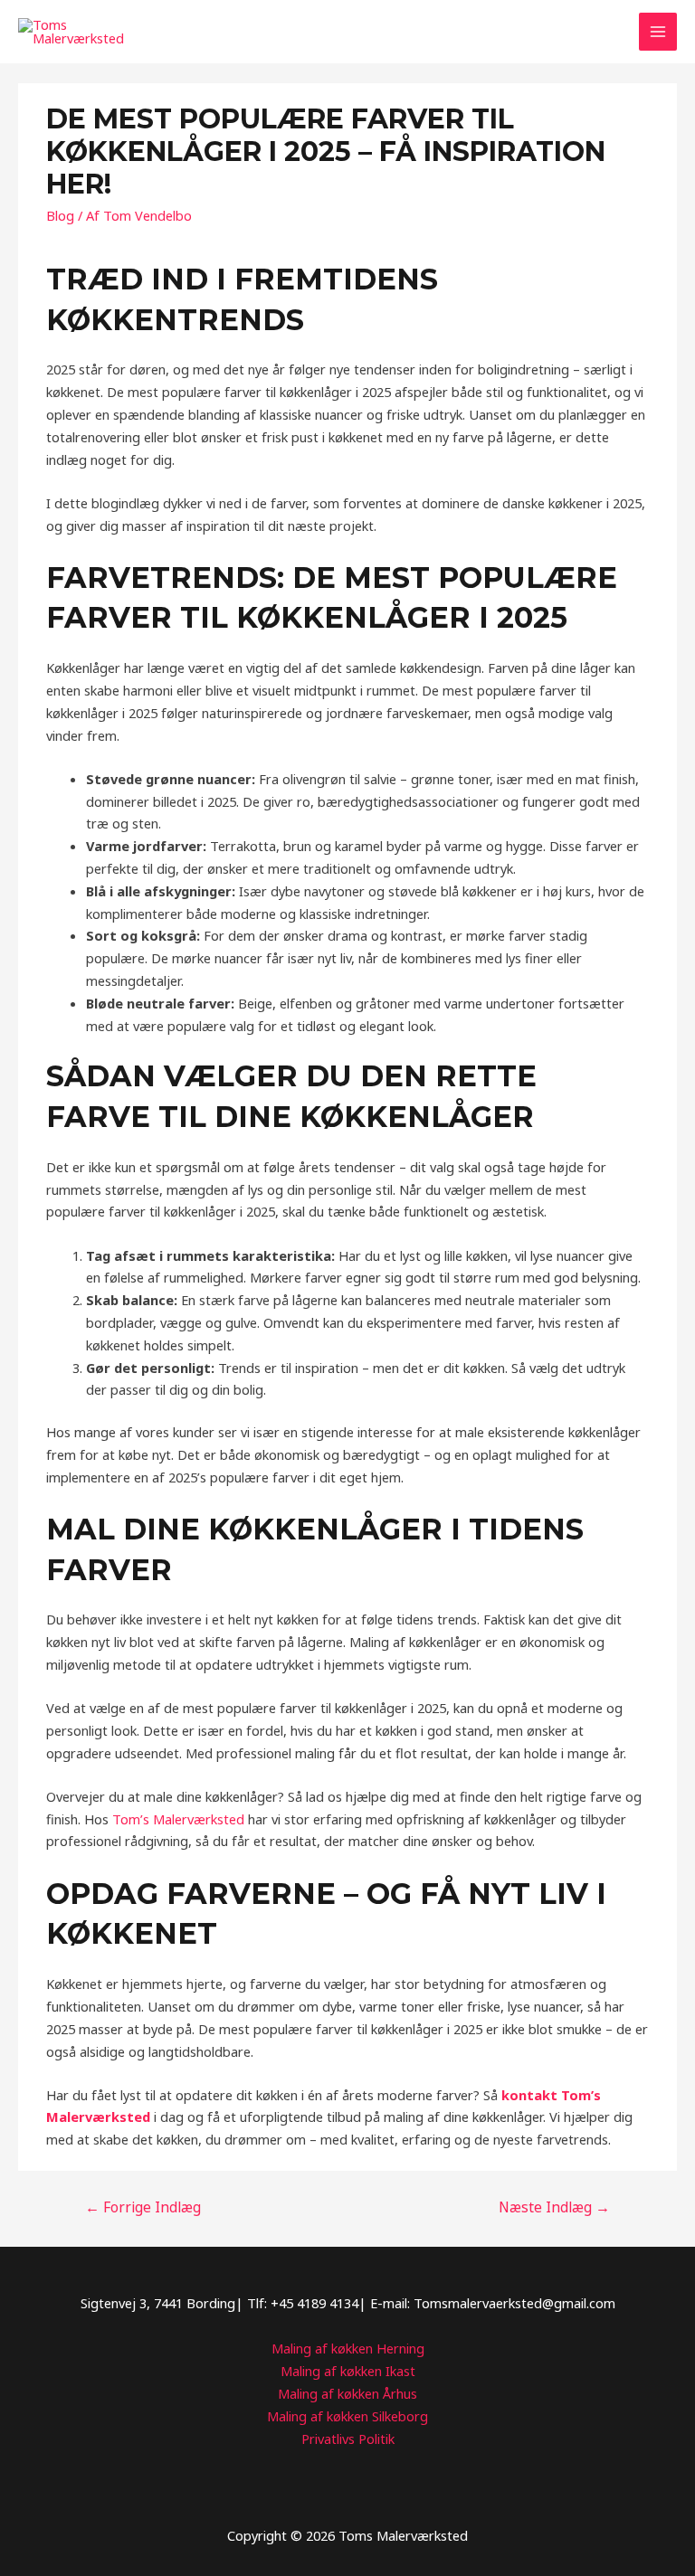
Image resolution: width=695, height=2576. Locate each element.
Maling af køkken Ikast (348, 2371)
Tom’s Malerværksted (178, 1819)
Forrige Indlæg (143, 2207)
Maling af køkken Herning (348, 2348)
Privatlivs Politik (348, 2439)
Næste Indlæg (554, 2207)
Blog (60, 215)
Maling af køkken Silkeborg (347, 2416)
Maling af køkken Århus (347, 2393)
